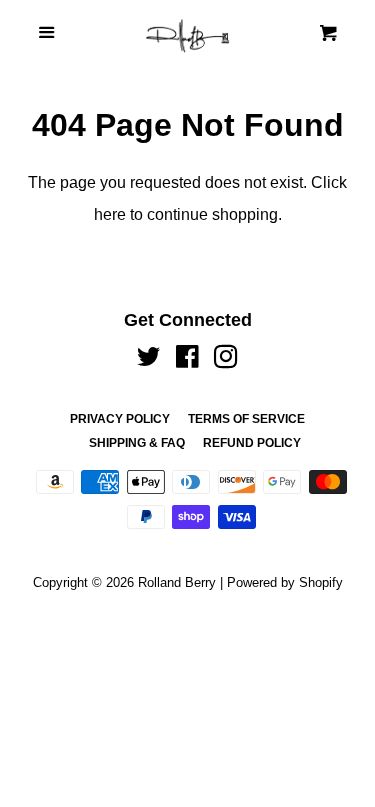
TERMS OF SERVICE (246, 419)
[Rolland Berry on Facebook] (187, 360)
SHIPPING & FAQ (137, 443)
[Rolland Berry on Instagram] (226, 360)
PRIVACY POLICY (120, 419)
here (110, 214)
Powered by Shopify (285, 582)
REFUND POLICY (252, 443)
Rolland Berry (177, 582)
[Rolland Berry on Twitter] (149, 360)
